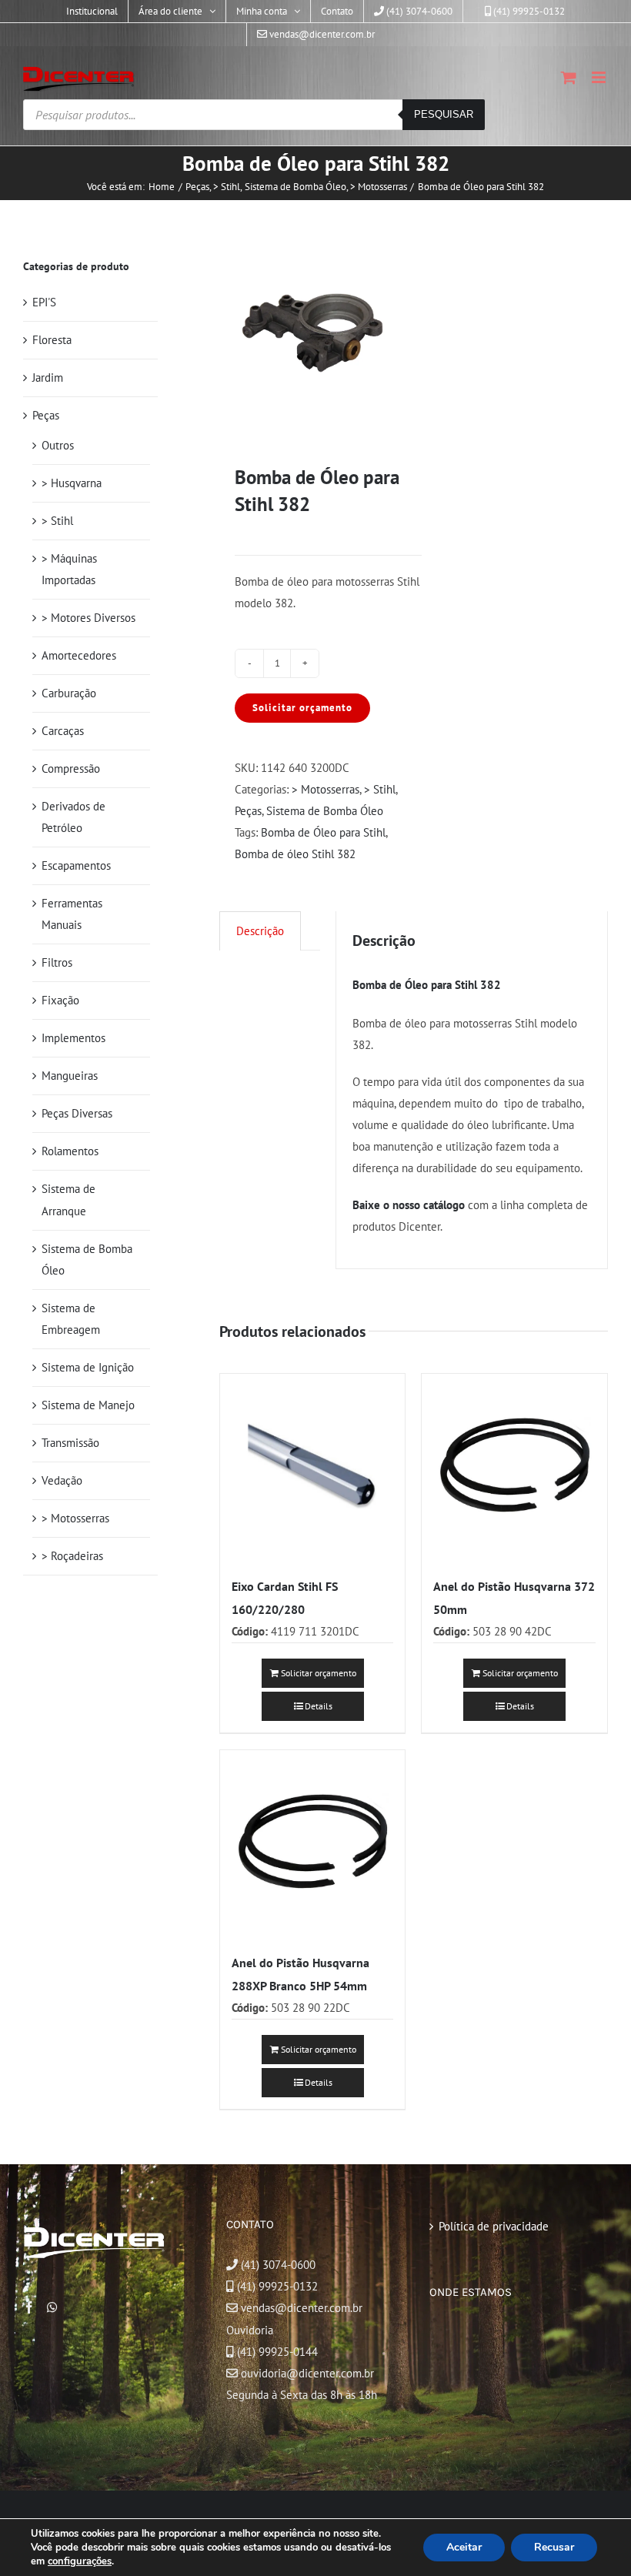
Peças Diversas (77, 1113)
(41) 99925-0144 (277, 2352)
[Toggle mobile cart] (569, 77)
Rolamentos (70, 1151)
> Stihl (380, 789)
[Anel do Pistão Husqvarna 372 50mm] (514, 1467)
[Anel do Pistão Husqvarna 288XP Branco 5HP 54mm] (313, 1843)
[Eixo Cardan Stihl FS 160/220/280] (313, 1467)
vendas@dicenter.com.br (300, 2308)
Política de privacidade (494, 2226)
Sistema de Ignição (88, 1367)
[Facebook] (29, 2307)
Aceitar (464, 2547)
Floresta (52, 340)
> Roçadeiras (72, 1556)
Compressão (71, 768)
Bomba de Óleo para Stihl (323, 832)
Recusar (554, 2547)
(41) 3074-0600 (277, 2265)
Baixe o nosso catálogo (409, 1205)
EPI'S (44, 302)
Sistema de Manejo (88, 1405)
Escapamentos (76, 865)
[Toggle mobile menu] (600, 77)
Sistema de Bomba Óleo (325, 811)
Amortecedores (79, 655)
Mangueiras (70, 1076)
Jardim (48, 378)
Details (319, 1706)
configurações (80, 2561)
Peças (248, 811)
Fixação (60, 1000)
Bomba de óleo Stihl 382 (295, 854)
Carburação (69, 693)
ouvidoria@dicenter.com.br (306, 2373)
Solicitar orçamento (302, 708)
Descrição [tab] (260, 931)
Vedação (62, 1480)
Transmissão (70, 1443)
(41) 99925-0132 (277, 2286)
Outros (58, 445)
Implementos (73, 1038)
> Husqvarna (72, 483)
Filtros (57, 962)
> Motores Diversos (88, 618)
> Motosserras (326, 789)
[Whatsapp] (52, 2307)
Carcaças (63, 731)
